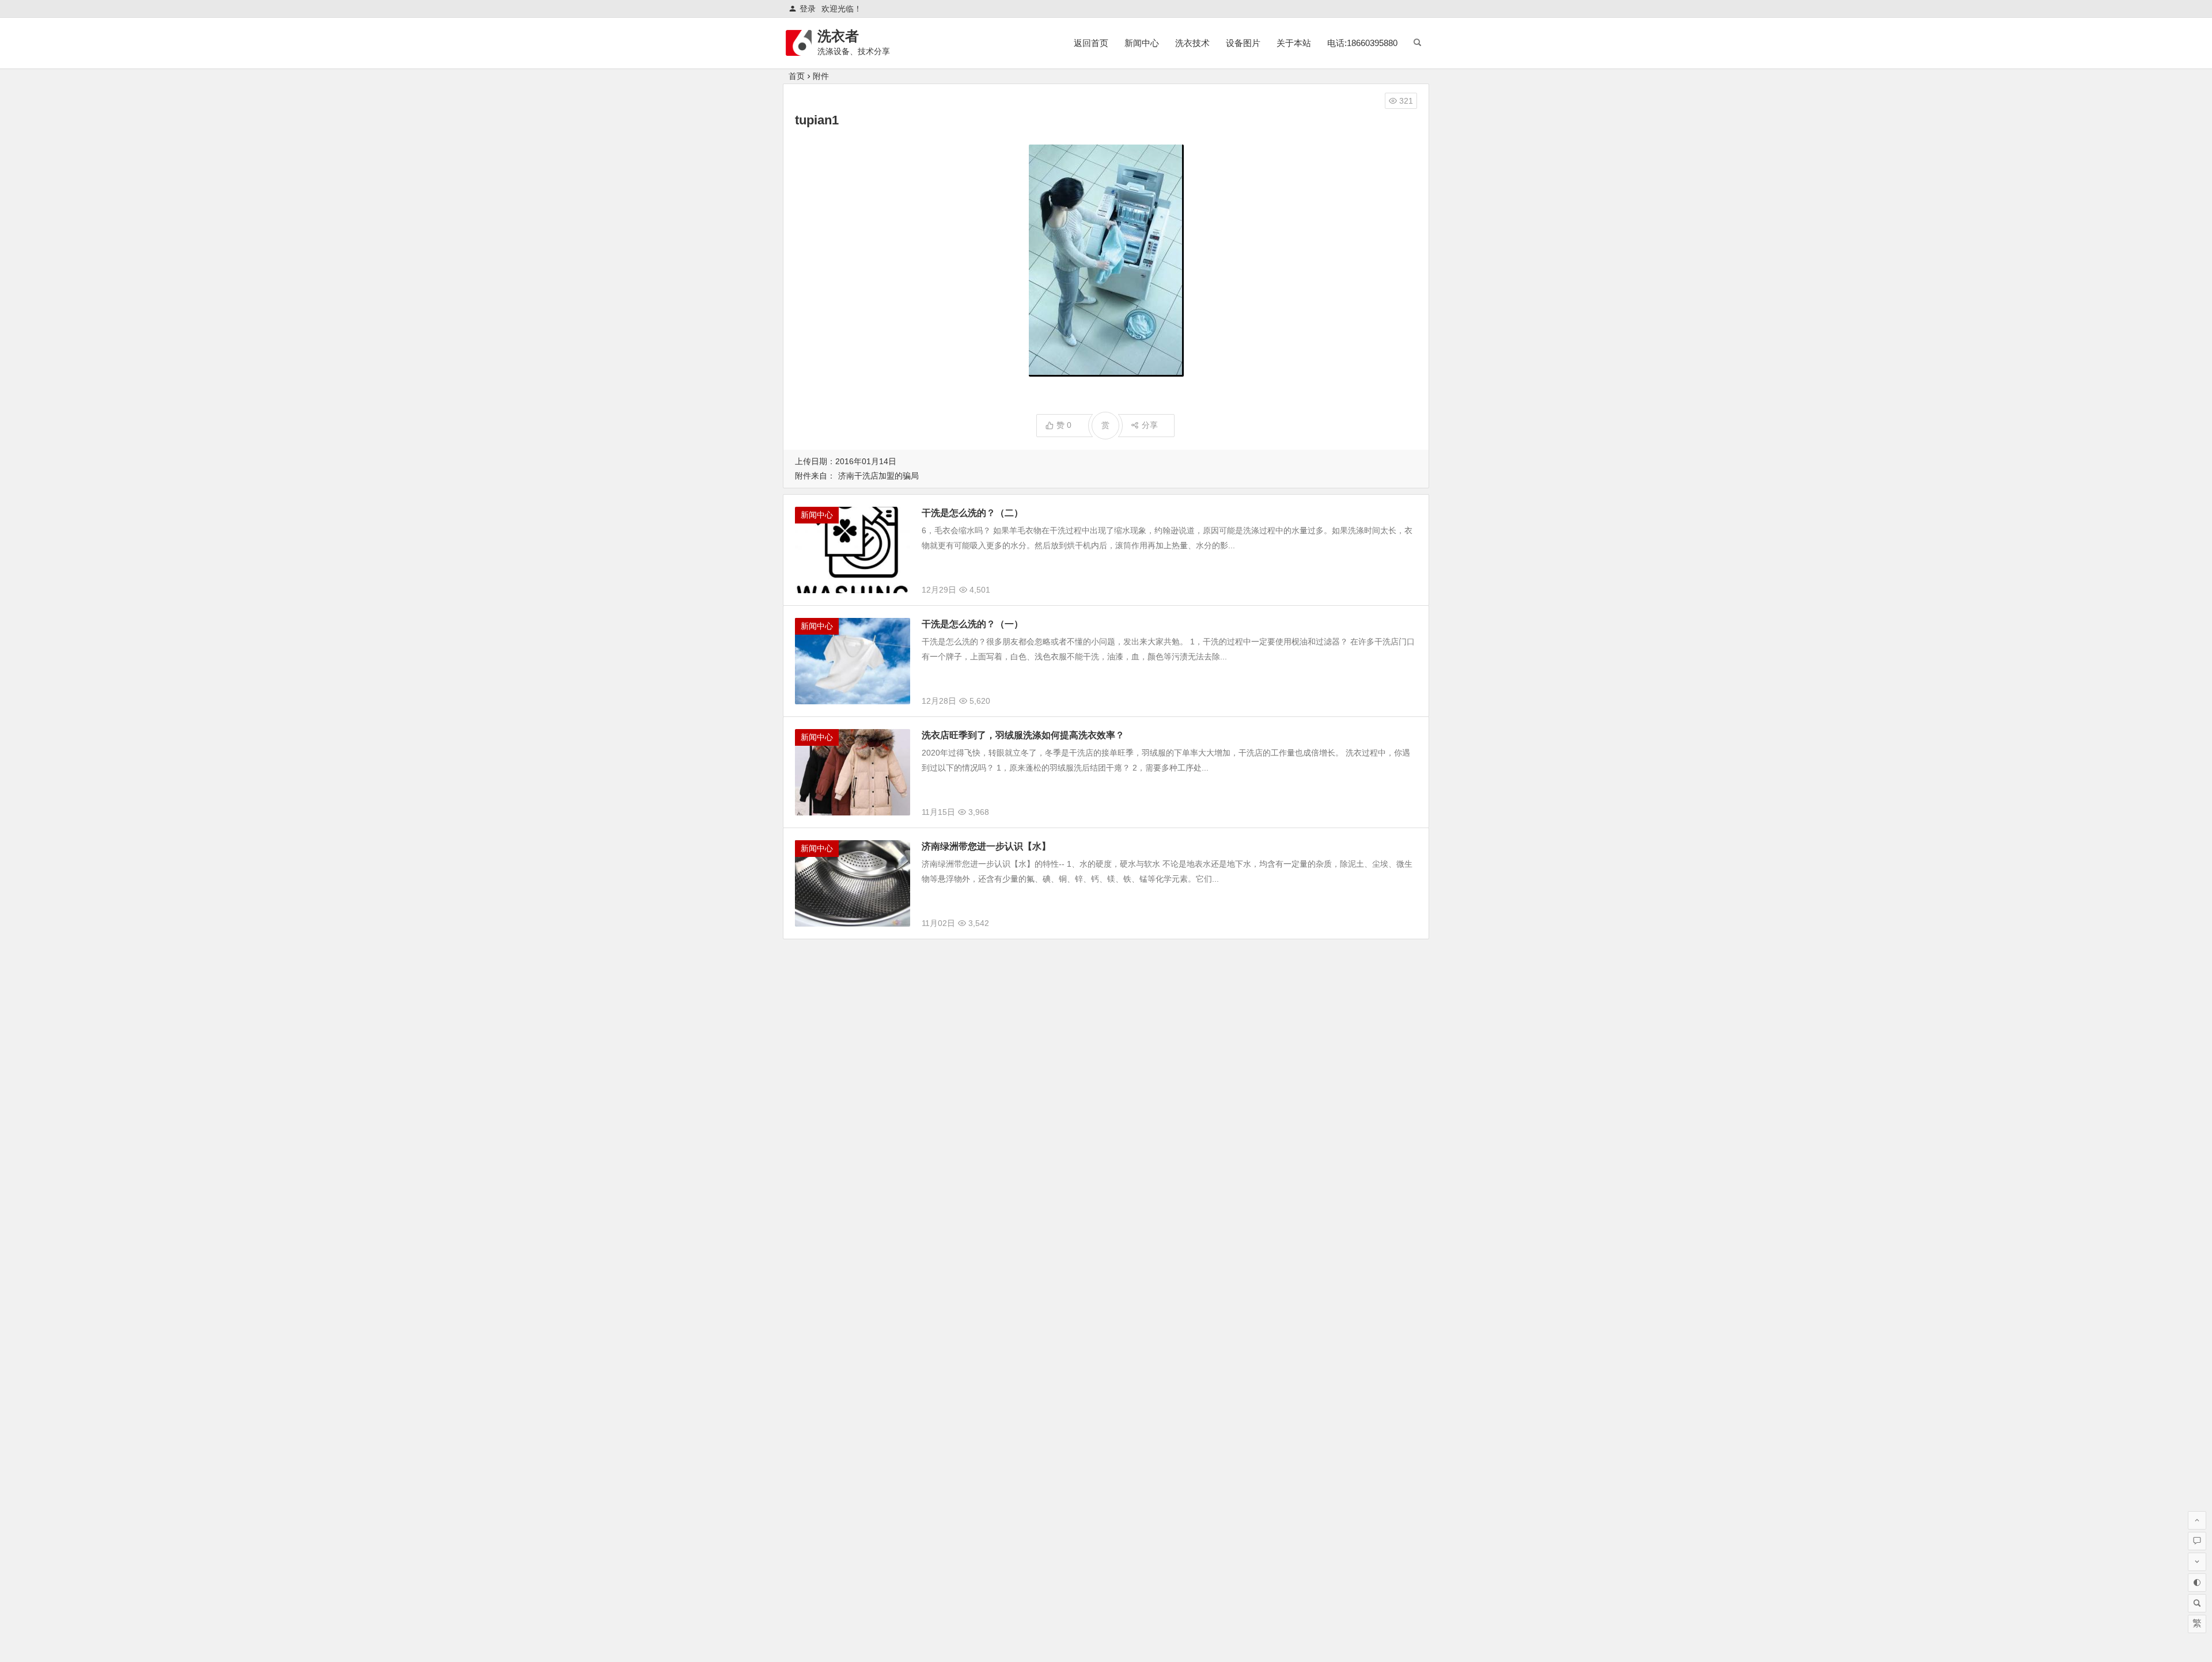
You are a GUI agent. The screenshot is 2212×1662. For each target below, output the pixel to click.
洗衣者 (838, 36)
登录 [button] (808, 9)
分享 (1150, 425)
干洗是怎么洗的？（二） (972, 513)
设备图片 (1243, 43)
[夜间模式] (2197, 1583)
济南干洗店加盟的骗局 (878, 476)
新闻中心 (1142, 43)
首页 (797, 76)
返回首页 (1091, 43)
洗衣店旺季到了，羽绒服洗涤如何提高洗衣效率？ (1023, 735)
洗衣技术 (1192, 43)
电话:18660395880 (1362, 43)
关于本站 (1294, 43)
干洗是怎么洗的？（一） (972, 624)
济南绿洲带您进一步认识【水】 (986, 846)
